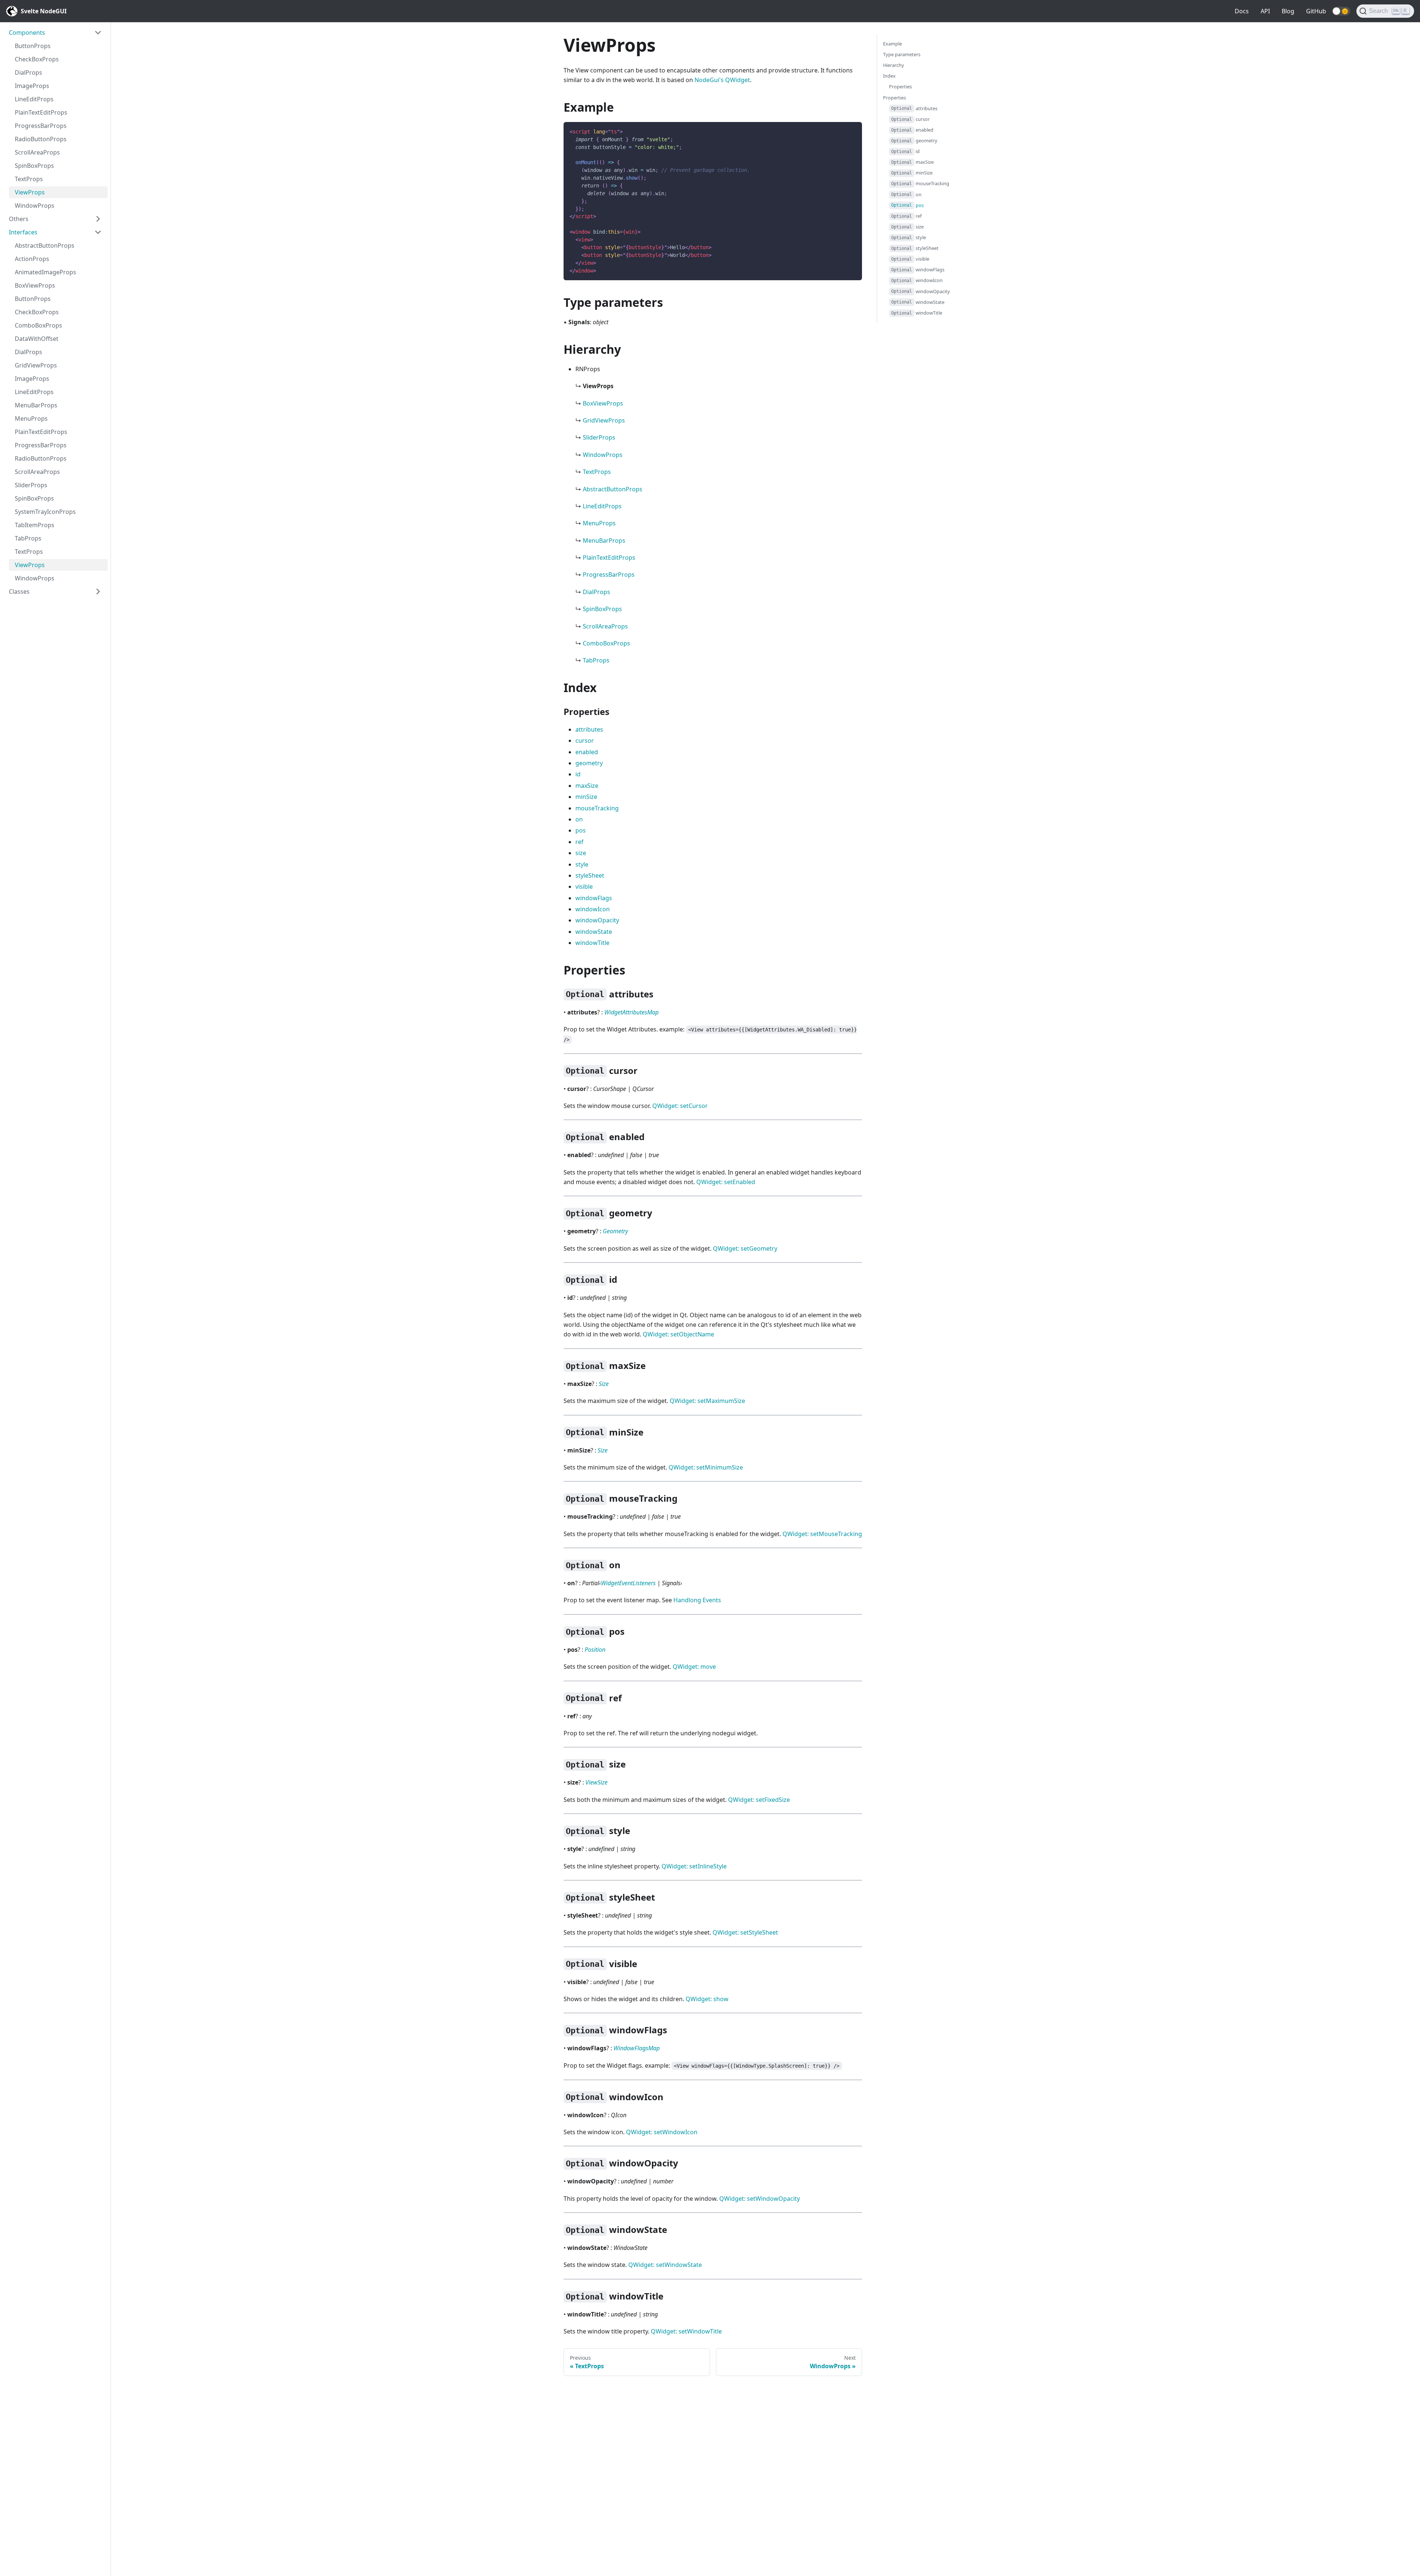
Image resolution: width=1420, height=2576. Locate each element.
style (582, 864)
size (581, 853)
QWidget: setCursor (680, 1106)
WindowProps (35, 206)
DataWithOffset (37, 339)
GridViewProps (36, 365)
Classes (19, 592)
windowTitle (592, 943)
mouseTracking (597, 808)
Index (889, 76)
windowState (594, 932)
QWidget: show (707, 1999)
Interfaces (23, 232)
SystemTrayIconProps (45, 512)
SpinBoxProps (34, 166)
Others (19, 219)
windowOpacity (597, 920)
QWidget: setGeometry (745, 1248)
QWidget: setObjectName (678, 1334)
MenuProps (31, 418)
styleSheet (590, 875)
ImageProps (32, 86)
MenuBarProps (36, 405)
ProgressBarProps (41, 126)
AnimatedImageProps (45, 272)
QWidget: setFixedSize (759, 1800)
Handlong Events (697, 1600)
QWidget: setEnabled (726, 1182)
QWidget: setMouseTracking (822, 1534)
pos (581, 830)
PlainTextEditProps (41, 112)
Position (595, 1650)
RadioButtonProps (41, 139)
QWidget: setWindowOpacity (760, 2199)
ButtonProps (33, 46)
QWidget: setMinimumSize (706, 1467)
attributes (589, 729)
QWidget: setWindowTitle (686, 2331)
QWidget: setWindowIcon (662, 2132)
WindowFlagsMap (637, 2048)
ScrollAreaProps (37, 152)
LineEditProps (34, 99)
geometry (589, 763)
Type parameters (902, 54)
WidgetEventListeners (628, 1583)
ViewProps (30, 192)
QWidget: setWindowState (665, 2265)
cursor (585, 740)
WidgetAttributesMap (631, 1012)
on (579, 819)
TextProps (29, 179)
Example (892, 44)
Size (604, 1384)
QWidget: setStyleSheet (745, 1932)
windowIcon (593, 909)
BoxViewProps (35, 285)
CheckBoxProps (37, 59)
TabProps (28, 538)
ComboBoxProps (38, 325)
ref (579, 842)
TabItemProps (35, 525)
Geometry (615, 1231)
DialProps (28, 72)
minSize (586, 797)
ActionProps (32, 259)
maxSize (587, 786)
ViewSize (596, 1782)
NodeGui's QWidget (722, 80)
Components (27, 33)
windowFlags (594, 898)
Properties (900, 87)
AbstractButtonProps (45, 245)
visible (584, 887)
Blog (1288, 11)
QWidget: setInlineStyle (694, 1866)
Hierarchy (894, 65)
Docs (1242, 11)
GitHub (1316, 11)
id (578, 774)
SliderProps (31, 485)
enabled (587, 752)
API (1265, 11)
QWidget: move (694, 1667)
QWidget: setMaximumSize (707, 1401)
